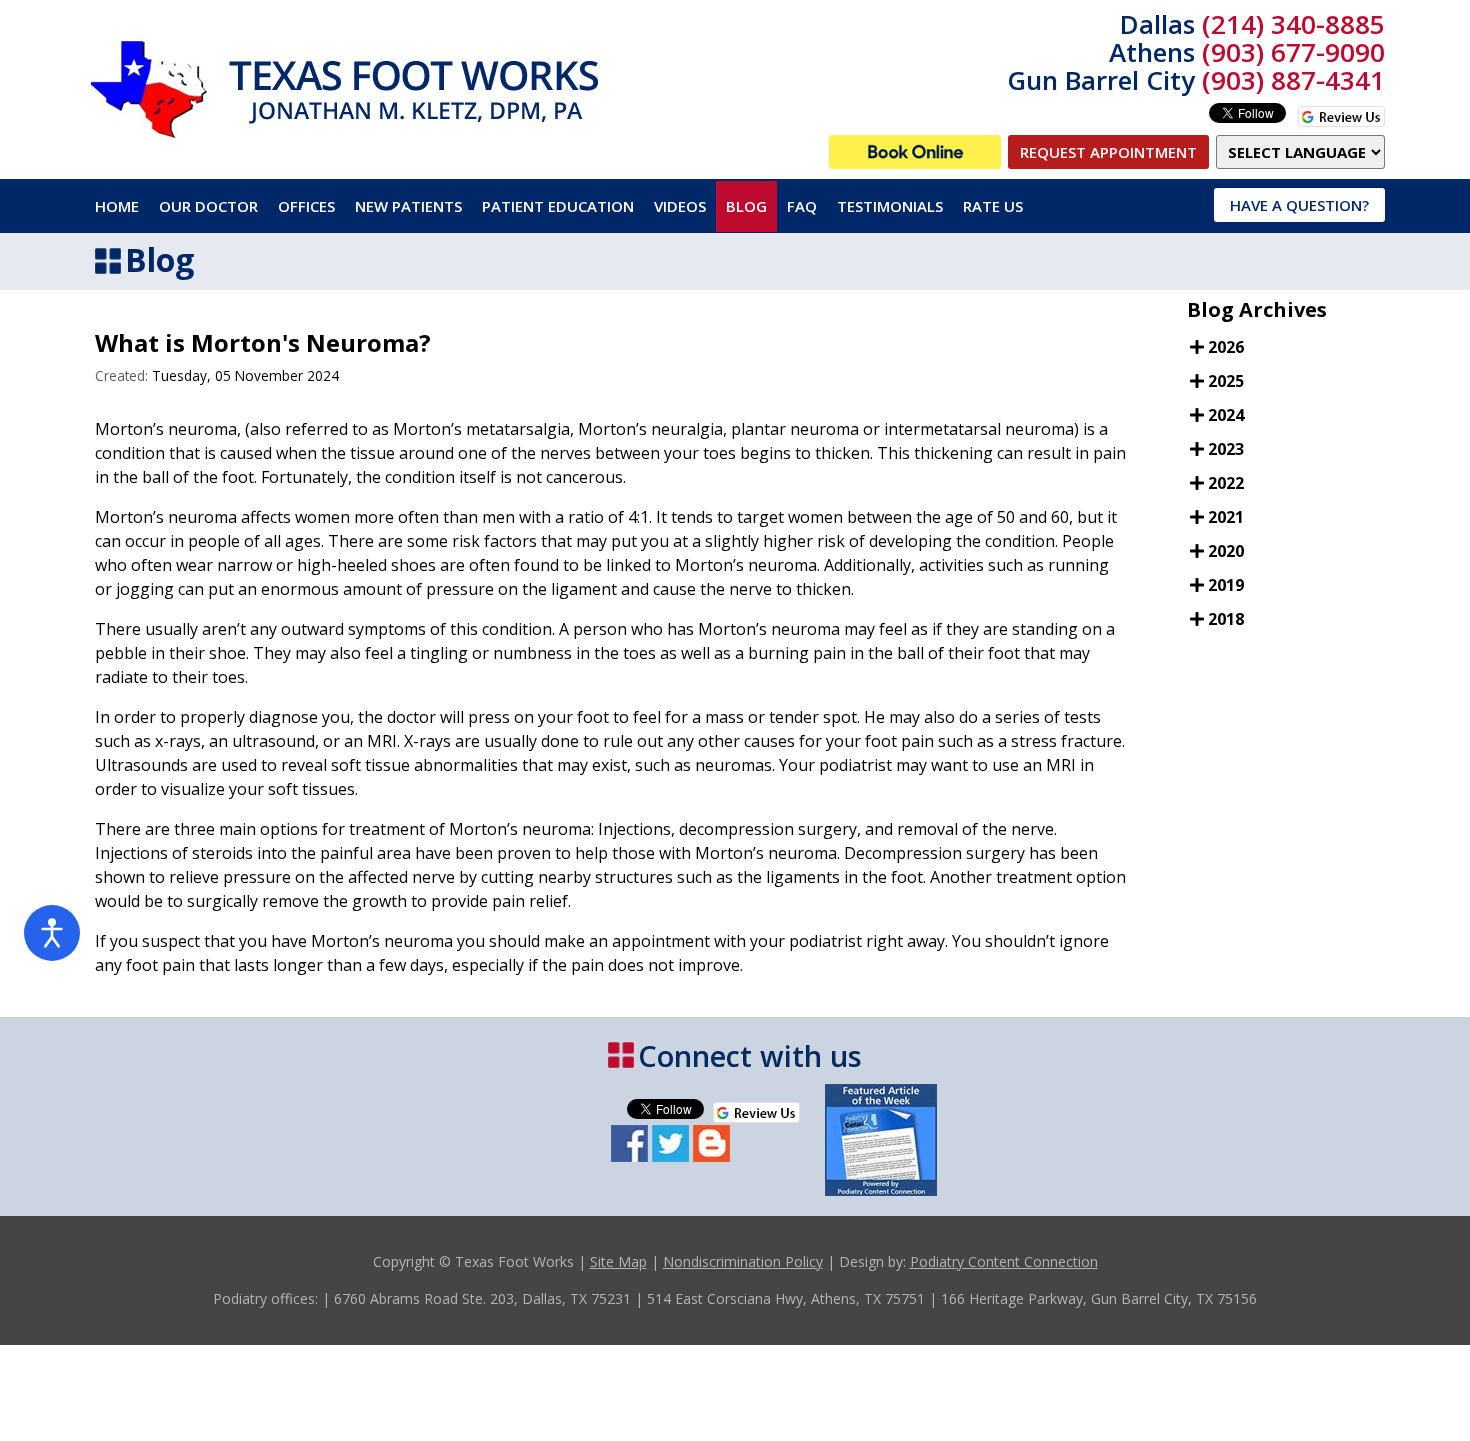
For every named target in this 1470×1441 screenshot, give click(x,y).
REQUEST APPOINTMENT (1108, 152)
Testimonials (890, 206)
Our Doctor (208, 206)
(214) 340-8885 (1293, 24)
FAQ (802, 206)
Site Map (618, 1261)
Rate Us (993, 206)
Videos (680, 206)
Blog (746, 206)
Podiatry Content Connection (1004, 1261)
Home (117, 206)
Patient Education (558, 206)
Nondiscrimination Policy (743, 1261)
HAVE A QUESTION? (1299, 205)
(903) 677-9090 (1293, 52)
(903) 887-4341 (1293, 80)
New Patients (408, 206)
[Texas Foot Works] (915, 152)
